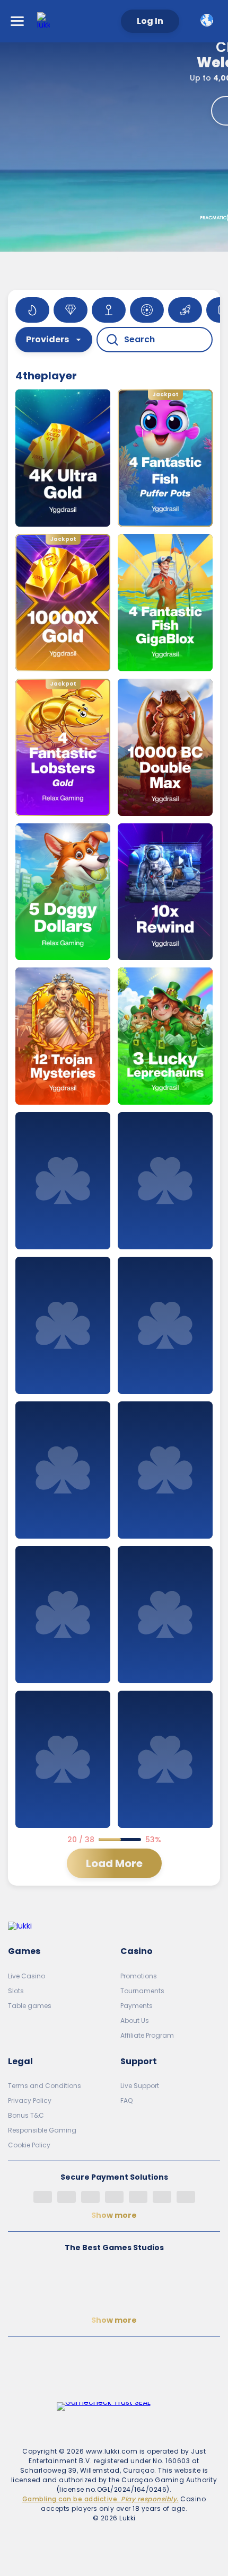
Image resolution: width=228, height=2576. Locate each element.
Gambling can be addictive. (100, 2499)
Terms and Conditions (45, 2086)
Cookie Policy (29, 2145)
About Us (135, 2020)
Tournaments (142, 1991)
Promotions (139, 1976)
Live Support (140, 2086)
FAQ (126, 2100)
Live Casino (27, 1976)
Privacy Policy (30, 2100)
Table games (30, 2006)
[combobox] (209, 20)
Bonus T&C (26, 2115)
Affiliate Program (147, 2035)
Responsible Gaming (42, 2130)
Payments (137, 2006)
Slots (16, 1991)
